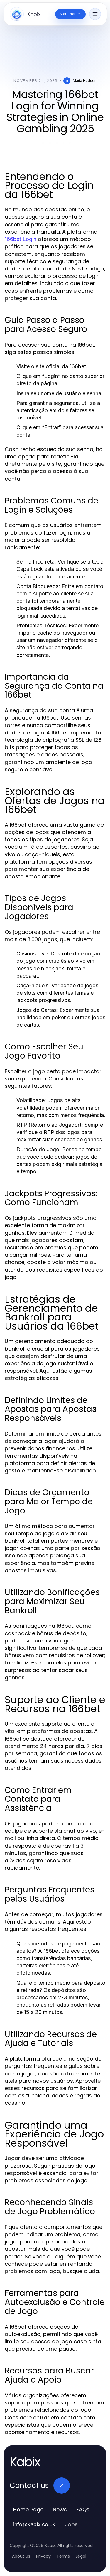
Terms (63, 2556)
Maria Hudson (85, 81)
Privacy (43, 2556)
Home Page (28, 2509)
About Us (21, 2556)
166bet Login (21, 239)
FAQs (83, 2509)
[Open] (95, 14)
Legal (81, 2556)
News (60, 2509)
